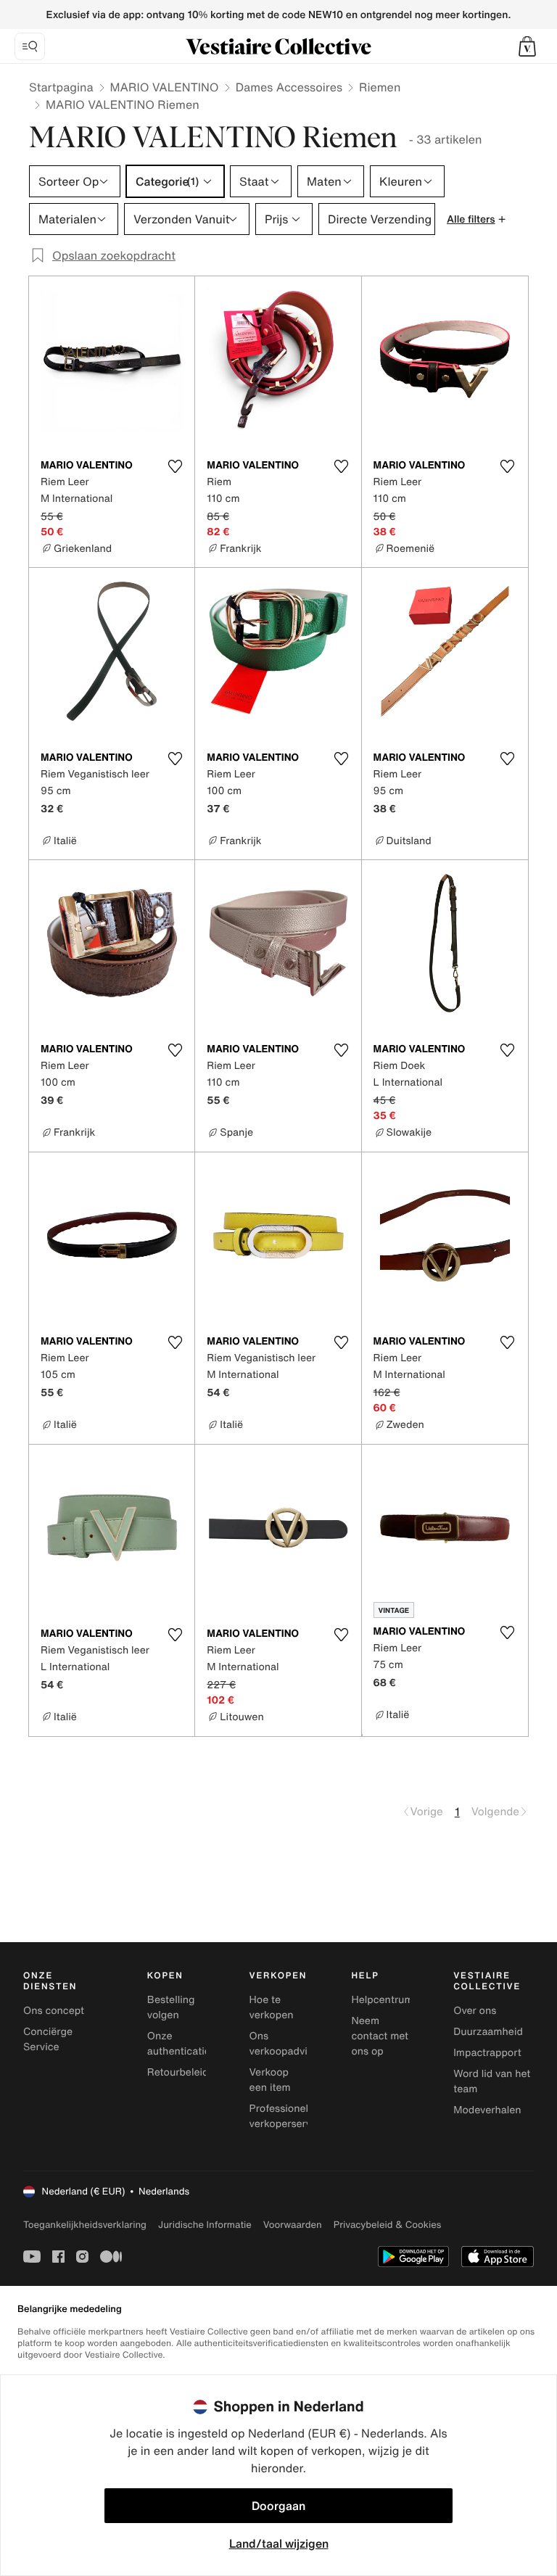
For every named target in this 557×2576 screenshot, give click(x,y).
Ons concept (54, 2011)
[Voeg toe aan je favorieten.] (175, 466)
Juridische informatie (205, 2225)
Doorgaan (278, 2506)
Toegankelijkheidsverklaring (85, 2225)
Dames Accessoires (289, 87)
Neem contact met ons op (380, 2036)
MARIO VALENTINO (165, 87)
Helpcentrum (382, 2000)
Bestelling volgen (171, 2007)
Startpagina (61, 87)
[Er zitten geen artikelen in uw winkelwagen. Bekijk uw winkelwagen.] (527, 46)
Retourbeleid (178, 2072)
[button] (527, 46)
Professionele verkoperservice (288, 2116)
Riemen (380, 87)
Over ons (475, 2011)
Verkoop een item (270, 2080)
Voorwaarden (293, 2225)
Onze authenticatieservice (196, 2044)
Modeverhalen (487, 2110)
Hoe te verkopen (272, 2007)
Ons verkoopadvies (284, 2044)
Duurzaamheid (488, 2032)
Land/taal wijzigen (279, 2543)
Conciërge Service (48, 2039)
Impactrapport (487, 2053)
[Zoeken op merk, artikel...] (30, 46)
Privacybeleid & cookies (388, 2225)
